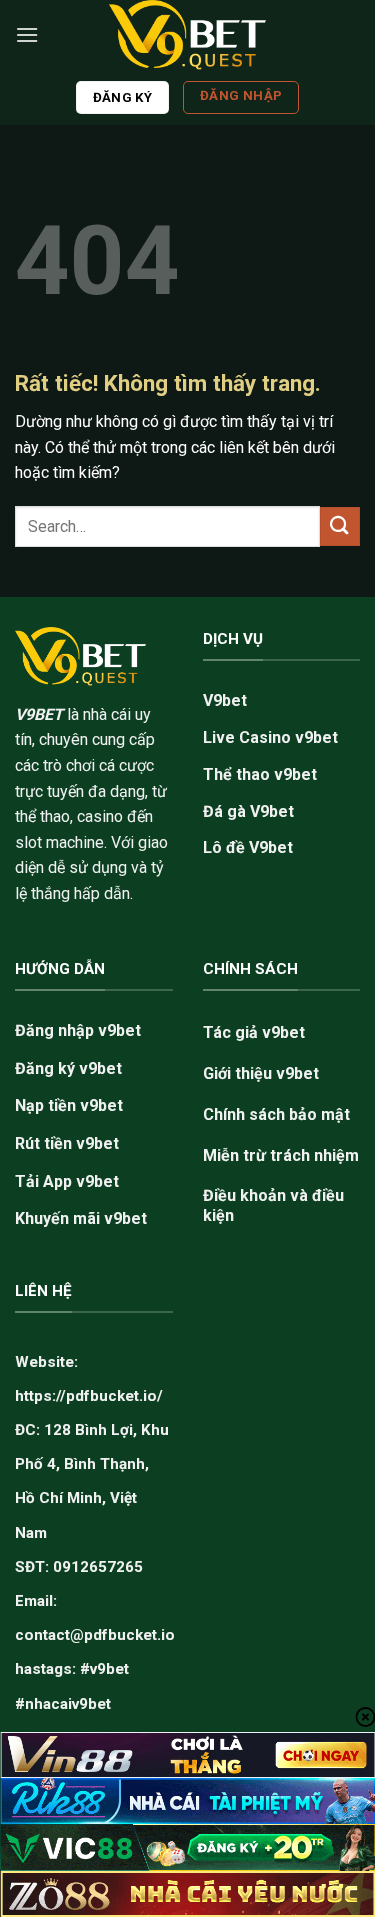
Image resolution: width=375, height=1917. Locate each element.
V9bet (225, 700)
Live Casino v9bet (270, 737)
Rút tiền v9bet (67, 1143)
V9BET (39, 714)
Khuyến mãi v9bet (81, 1218)
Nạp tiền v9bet (69, 1105)
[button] (27, 34)
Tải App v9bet (67, 1181)
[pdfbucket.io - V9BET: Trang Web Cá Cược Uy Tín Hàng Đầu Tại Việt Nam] (188, 35)
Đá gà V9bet (248, 811)
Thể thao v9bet (260, 774)
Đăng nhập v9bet (78, 1030)
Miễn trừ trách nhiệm (281, 1155)
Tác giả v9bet (254, 1032)
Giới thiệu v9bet (261, 1073)
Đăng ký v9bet (68, 1068)
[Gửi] (340, 526)
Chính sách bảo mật (276, 1114)
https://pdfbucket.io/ (89, 1396)
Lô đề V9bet (248, 847)
